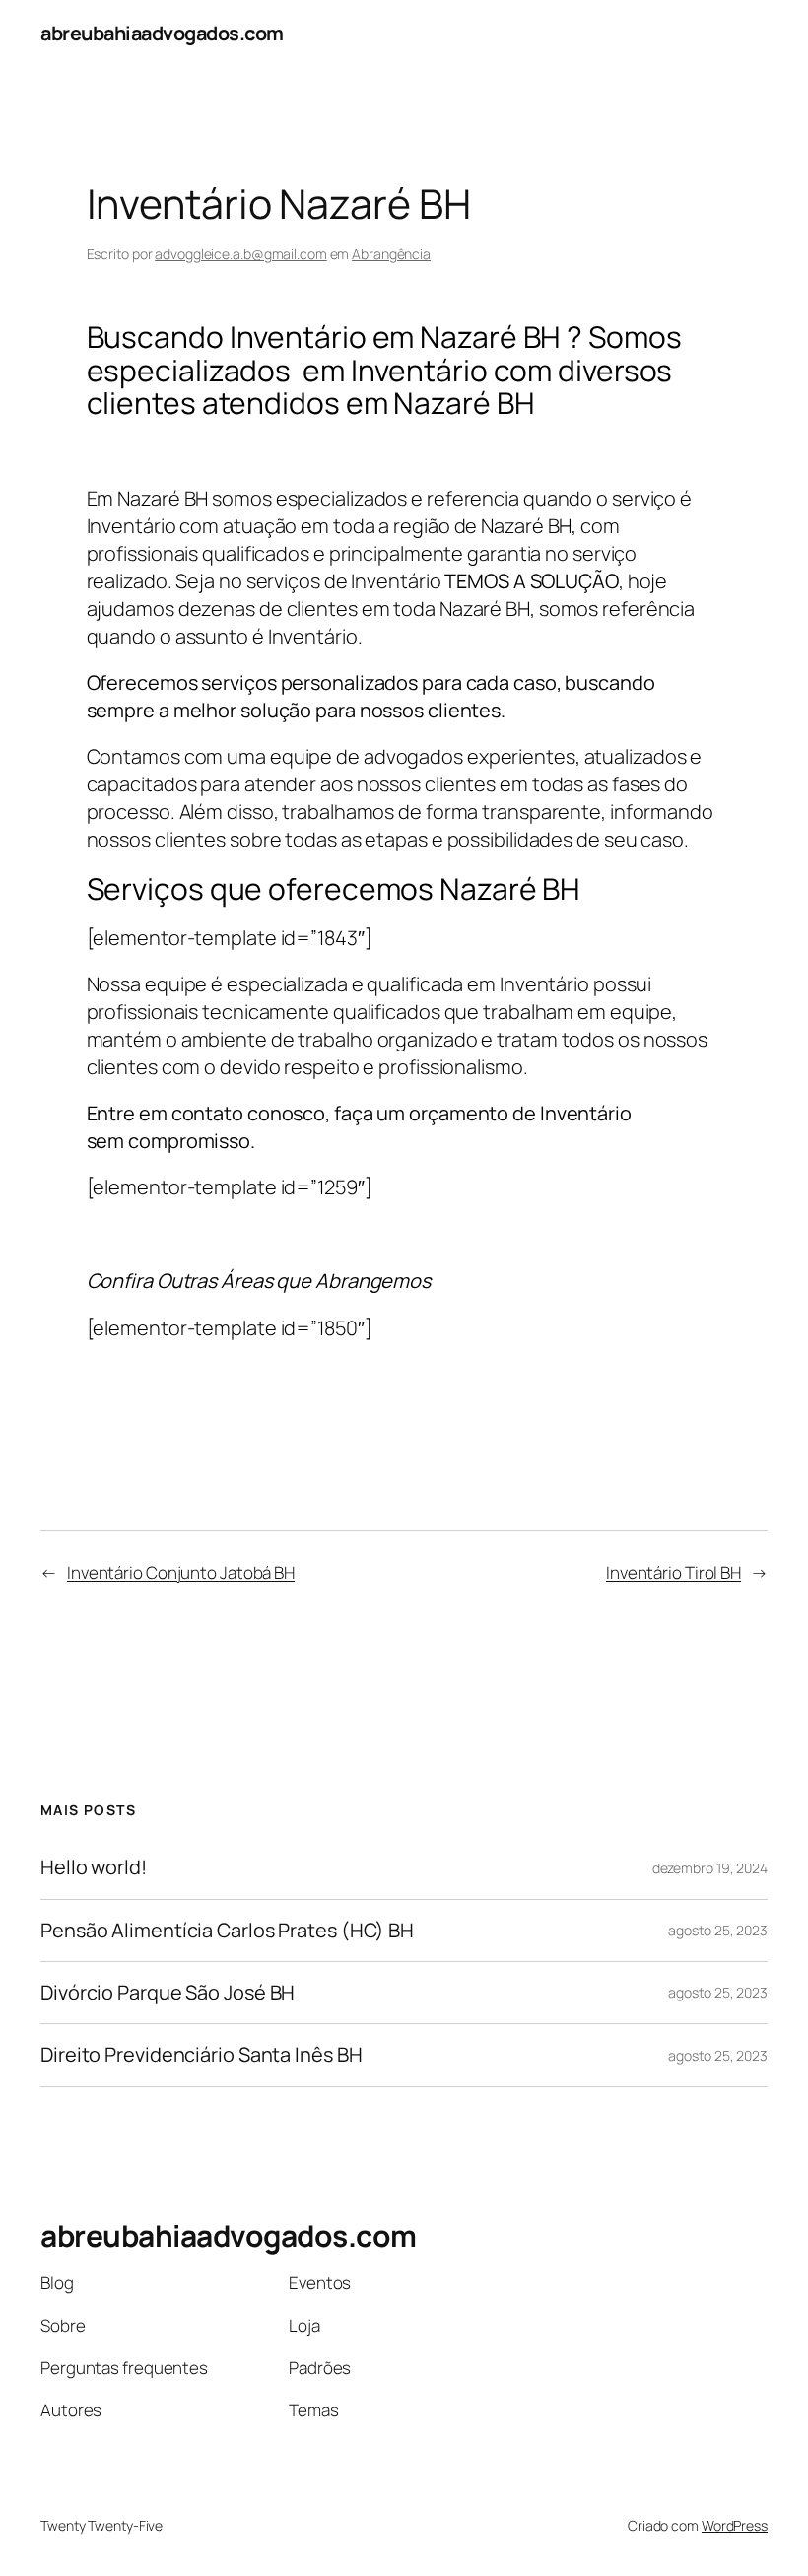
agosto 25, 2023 (718, 1930)
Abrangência (391, 254)
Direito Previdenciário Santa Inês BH (201, 2055)
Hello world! (94, 1867)
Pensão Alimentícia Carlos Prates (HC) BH (227, 1931)
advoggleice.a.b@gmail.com (241, 254)
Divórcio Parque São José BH (168, 1993)
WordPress (735, 2525)
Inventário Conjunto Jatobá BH (181, 1572)
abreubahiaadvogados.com (162, 33)
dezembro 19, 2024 (710, 1868)
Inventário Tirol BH (673, 1572)
